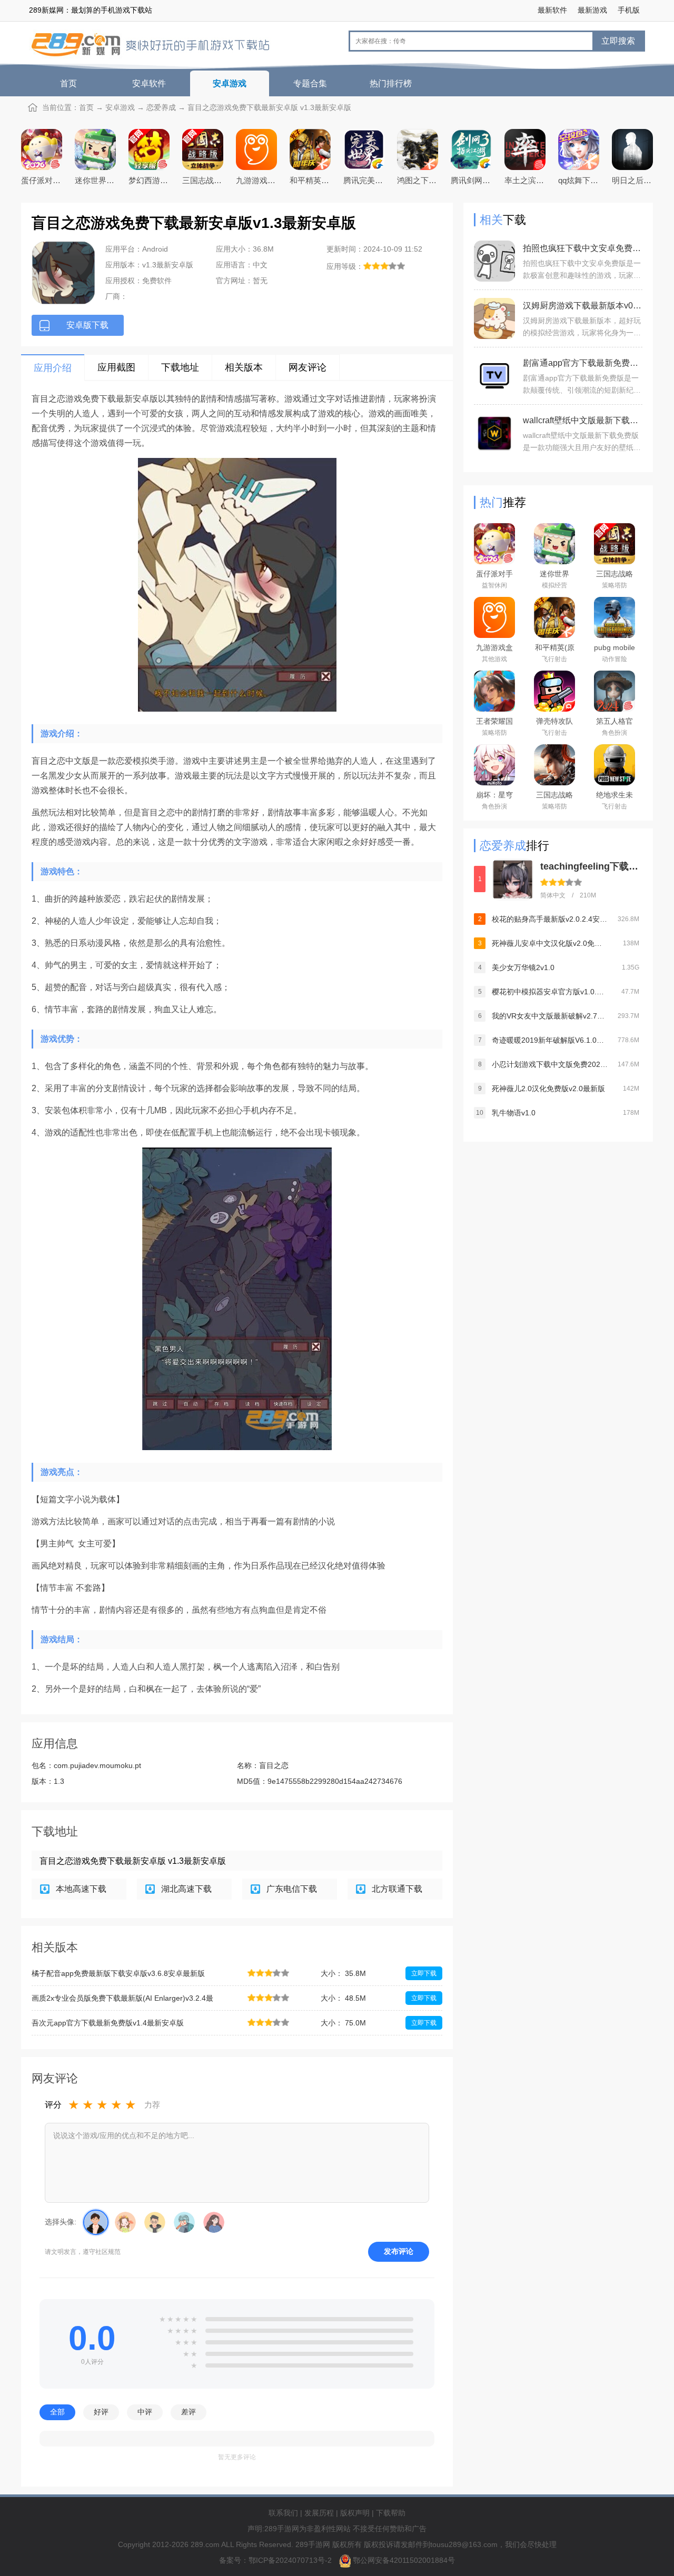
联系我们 (283, 2513)
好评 (101, 2412)
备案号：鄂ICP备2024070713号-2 (276, 2560)
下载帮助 (391, 2513)
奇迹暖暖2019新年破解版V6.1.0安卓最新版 (550, 1040)
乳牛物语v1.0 (514, 1113)
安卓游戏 (230, 83)
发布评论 (399, 2251)
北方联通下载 (397, 1889)
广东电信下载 (292, 1889)
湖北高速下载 (186, 1889)
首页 (68, 83)
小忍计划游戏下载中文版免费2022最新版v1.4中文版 (550, 1064)
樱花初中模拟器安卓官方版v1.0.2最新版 (550, 992)
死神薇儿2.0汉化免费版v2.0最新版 (548, 1089)
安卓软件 (149, 83)
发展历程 (319, 2513)
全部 (57, 2412)
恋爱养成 (161, 107)
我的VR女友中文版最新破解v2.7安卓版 (550, 1016)
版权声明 (355, 2513)
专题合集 (310, 83)
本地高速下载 (81, 1889)
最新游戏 (592, 10)
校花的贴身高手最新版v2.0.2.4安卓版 (550, 919)
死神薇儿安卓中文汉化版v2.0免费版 (550, 943)
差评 (189, 2412)
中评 (145, 2412)
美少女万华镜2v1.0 (523, 967)
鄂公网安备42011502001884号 (404, 2560)
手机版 (629, 10)
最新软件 (552, 10)
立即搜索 (618, 41)
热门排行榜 (391, 83)
